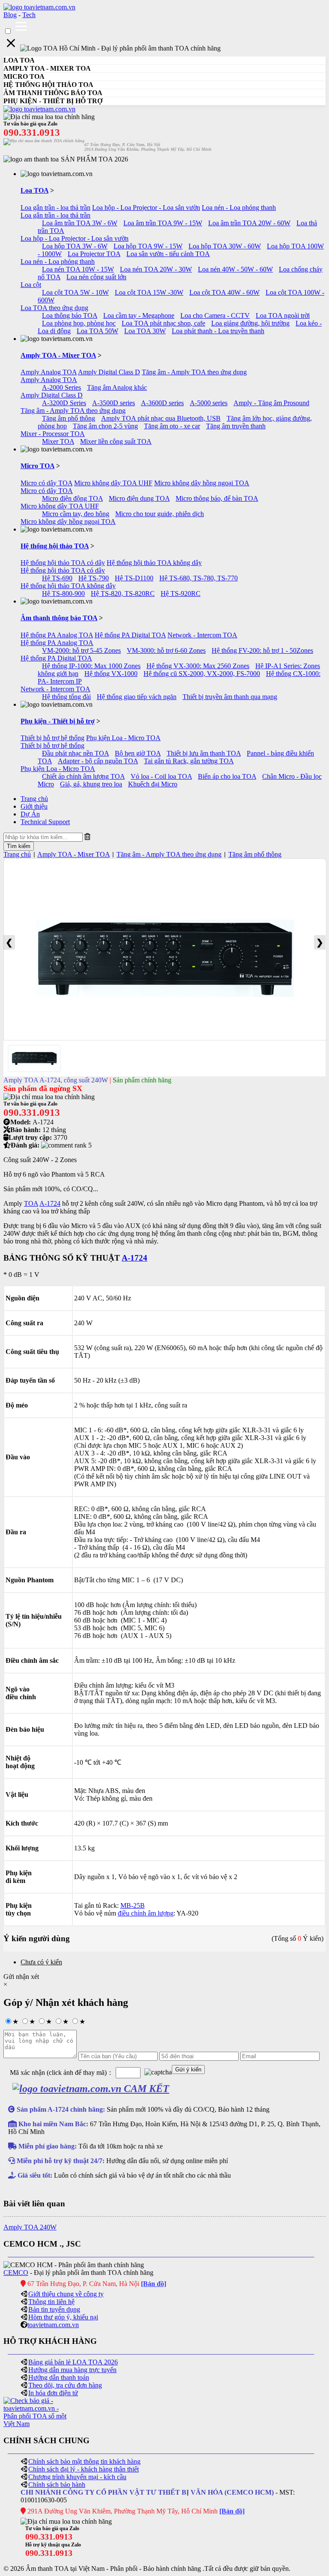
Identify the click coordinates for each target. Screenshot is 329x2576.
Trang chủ (34, 799)
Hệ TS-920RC (181, 593)
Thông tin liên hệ (51, 2302)
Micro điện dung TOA (139, 498)
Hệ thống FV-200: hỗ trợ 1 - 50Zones (262, 650)
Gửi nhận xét (21, 1977)
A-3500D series (114, 403)
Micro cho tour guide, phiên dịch (160, 514)
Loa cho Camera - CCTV (215, 315)
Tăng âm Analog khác (117, 387)
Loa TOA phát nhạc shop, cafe (163, 323)
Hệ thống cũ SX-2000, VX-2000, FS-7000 (202, 674)
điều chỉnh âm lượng (146, 1913)
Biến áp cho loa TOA (227, 776)
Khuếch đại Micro (153, 784)
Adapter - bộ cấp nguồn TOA (98, 761)
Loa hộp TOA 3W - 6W (75, 246)
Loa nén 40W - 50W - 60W (235, 269)
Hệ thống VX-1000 (111, 674)
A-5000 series (209, 403)
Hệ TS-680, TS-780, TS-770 (199, 578)
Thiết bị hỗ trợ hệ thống (52, 738)
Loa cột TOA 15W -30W (149, 292)
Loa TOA (34, 190)
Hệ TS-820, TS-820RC (123, 593)
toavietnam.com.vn (53, 2325)
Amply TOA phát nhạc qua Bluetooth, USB (161, 418)
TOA (31, 1203)
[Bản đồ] (154, 2284)
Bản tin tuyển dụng (54, 2309)
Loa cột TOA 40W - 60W (224, 292)
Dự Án (30, 814)
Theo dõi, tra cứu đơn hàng (65, 2385)
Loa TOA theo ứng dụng (54, 308)
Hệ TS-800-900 (63, 593)
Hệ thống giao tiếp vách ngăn (137, 697)
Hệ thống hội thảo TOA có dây (63, 563)
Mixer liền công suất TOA (116, 441)
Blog (10, 15)
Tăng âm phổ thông (69, 418)
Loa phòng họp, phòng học (79, 323)
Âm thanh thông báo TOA (59, 618)
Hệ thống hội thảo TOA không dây (154, 563)
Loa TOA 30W (145, 331)
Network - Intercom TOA (202, 635)
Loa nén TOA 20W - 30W (156, 269)
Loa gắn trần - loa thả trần (55, 208)
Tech (29, 15)
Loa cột (31, 285)
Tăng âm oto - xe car (172, 426)
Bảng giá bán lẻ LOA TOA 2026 (73, 2362)
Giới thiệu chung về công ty (66, 2294)
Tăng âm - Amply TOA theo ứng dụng (194, 372)
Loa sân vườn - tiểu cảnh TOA (168, 254)
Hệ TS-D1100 (134, 578)
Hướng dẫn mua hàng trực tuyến (72, 2370)
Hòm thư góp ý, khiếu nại (63, 2317)
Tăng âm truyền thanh (236, 426)
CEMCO (16, 2273)
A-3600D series (162, 403)
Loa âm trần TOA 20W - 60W (249, 223)
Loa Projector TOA (94, 254)
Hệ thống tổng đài (66, 697)
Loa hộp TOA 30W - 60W (225, 246)
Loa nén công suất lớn (96, 277)
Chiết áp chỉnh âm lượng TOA (83, 776)
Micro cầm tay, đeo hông (76, 514)
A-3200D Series (64, 403)
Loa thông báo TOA (70, 315)
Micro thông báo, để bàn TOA (217, 498)
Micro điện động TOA (72, 498)
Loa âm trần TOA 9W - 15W (163, 223)
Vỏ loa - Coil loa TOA (161, 776)
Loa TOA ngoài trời (283, 315)
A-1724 (50, 1203)
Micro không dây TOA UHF (113, 483)
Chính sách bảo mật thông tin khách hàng (84, 2461)
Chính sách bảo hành (57, 2485)
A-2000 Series (61, 387)
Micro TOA (37, 466)
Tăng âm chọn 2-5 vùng (105, 426)
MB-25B (133, 1905)
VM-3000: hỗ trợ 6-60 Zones (166, 650)
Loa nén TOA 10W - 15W (78, 269)
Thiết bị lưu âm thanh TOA (204, 753)
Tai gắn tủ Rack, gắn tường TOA (189, 761)
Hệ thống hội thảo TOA (55, 546)
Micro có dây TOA (46, 483)
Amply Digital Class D (109, 372)
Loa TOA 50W (97, 331)
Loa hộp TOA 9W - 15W (148, 246)
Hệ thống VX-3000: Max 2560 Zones (198, 666)
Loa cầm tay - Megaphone (139, 315)
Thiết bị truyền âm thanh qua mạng (230, 697)
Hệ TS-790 (94, 578)
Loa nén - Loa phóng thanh (239, 208)
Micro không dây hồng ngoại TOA (202, 483)
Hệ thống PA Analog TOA (57, 635)
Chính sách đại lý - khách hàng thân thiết (84, 2469)
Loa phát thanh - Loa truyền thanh (218, 331)
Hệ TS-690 (57, 578)
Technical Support (45, 822)
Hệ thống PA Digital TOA (130, 635)
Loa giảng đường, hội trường (250, 323)
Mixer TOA (58, 441)
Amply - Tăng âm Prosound (271, 403)
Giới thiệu (34, 806)
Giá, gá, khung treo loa (91, 784)
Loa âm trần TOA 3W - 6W (80, 223)
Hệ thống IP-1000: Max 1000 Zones (91, 666)
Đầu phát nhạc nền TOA (75, 753)
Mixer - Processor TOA (53, 434)
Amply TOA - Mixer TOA (58, 355)
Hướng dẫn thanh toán (59, 2377)
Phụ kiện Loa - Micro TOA (123, 738)
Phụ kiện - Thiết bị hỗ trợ (58, 721)
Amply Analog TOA (49, 372)
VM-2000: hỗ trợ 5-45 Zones (81, 650)
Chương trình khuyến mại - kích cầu (77, 2477)
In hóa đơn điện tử (53, 2393)
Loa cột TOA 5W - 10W (75, 292)
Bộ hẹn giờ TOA (138, 753)
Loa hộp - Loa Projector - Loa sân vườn (146, 208)
